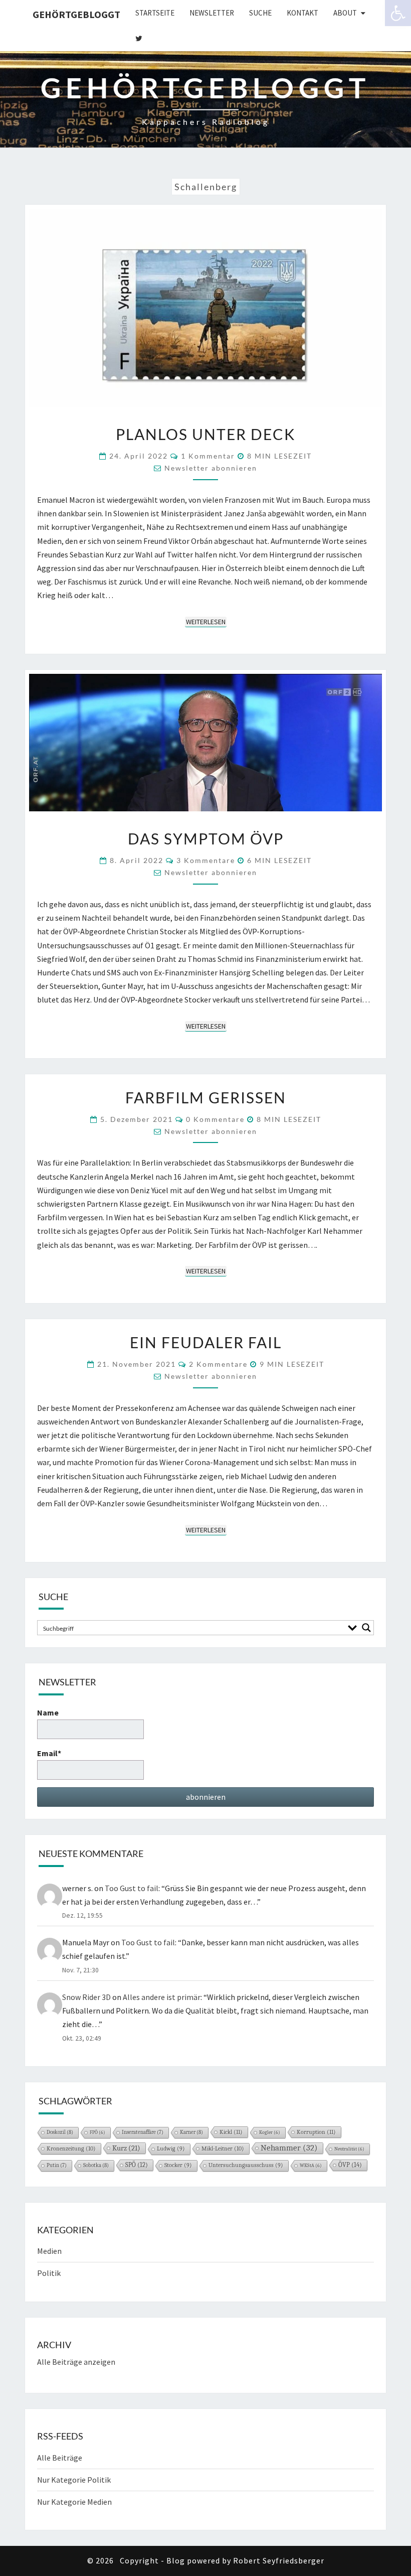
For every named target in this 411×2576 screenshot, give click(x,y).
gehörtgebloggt (76, 14)
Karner (191, 2132)
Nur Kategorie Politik (74, 2480)
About (345, 13)
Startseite (155, 13)
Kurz (126, 2148)
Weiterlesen (206, 621)
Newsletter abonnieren (211, 468)
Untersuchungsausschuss (246, 2165)
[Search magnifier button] (366, 1628)
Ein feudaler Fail (206, 1342)
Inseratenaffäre (143, 2132)
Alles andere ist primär (162, 1997)
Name (48, 1712)
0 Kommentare (215, 1119)
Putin (57, 2166)
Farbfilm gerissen (206, 1097)
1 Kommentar (208, 456)
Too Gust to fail (132, 1888)
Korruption (316, 2132)
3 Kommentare (206, 860)
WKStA (311, 2166)
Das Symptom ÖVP (206, 838)
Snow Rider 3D (86, 1997)
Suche (260, 13)
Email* (49, 1753)
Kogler (270, 2132)
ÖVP (350, 2165)
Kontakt (302, 13)
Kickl (231, 2132)
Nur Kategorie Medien (74, 2502)
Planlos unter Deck (205, 434)
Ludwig (171, 2149)
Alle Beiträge (60, 2458)
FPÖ (97, 2132)
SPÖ (137, 2165)
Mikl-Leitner (223, 2149)
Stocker (178, 2165)
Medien (49, 2251)
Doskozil (60, 2132)
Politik (49, 2273)
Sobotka (96, 2165)
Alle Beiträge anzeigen (76, 2362)
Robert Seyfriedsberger (279, 2560)
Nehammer (289, 2148)
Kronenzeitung (71, 2149)
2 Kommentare (218, 1364)
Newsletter (212, 13)
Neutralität (349, 2149)
